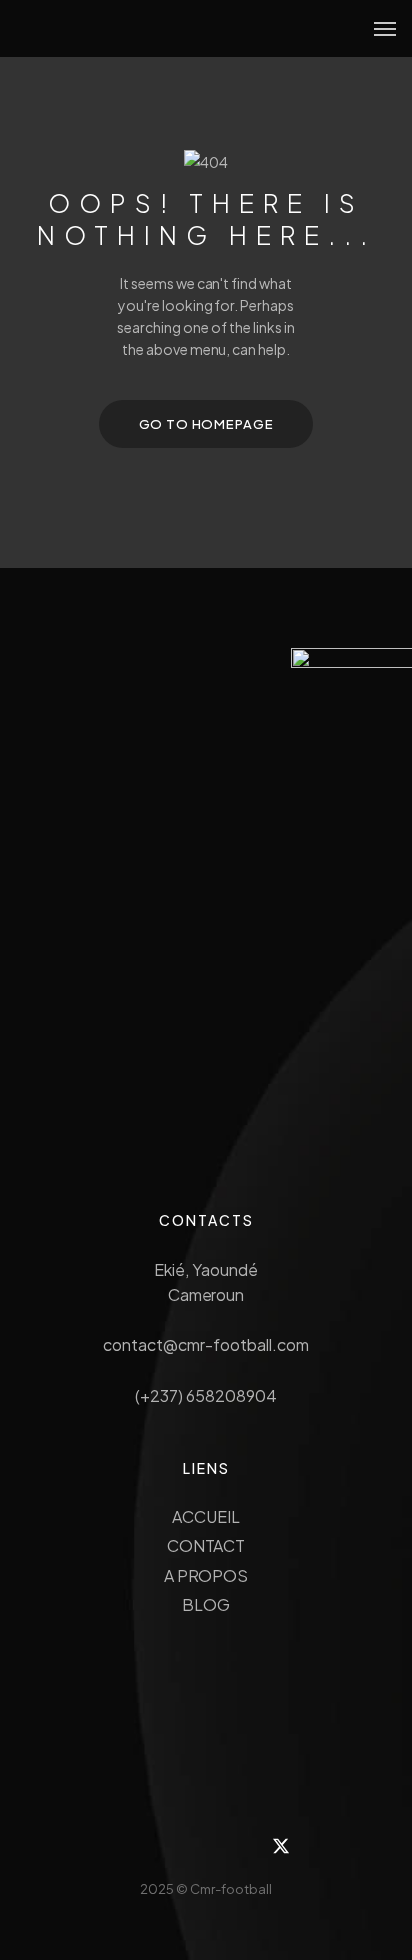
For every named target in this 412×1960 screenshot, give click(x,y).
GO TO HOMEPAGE (206, 424)
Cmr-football (231, 1889)
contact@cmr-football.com (205, 1344)
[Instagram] (131, 1846)
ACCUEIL (206, 1516)
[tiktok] (181, 1846)
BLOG (206, 1604)
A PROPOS (206, 1575)
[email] (231, 1846)
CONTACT (206, 1545)
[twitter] (281, 1846)
